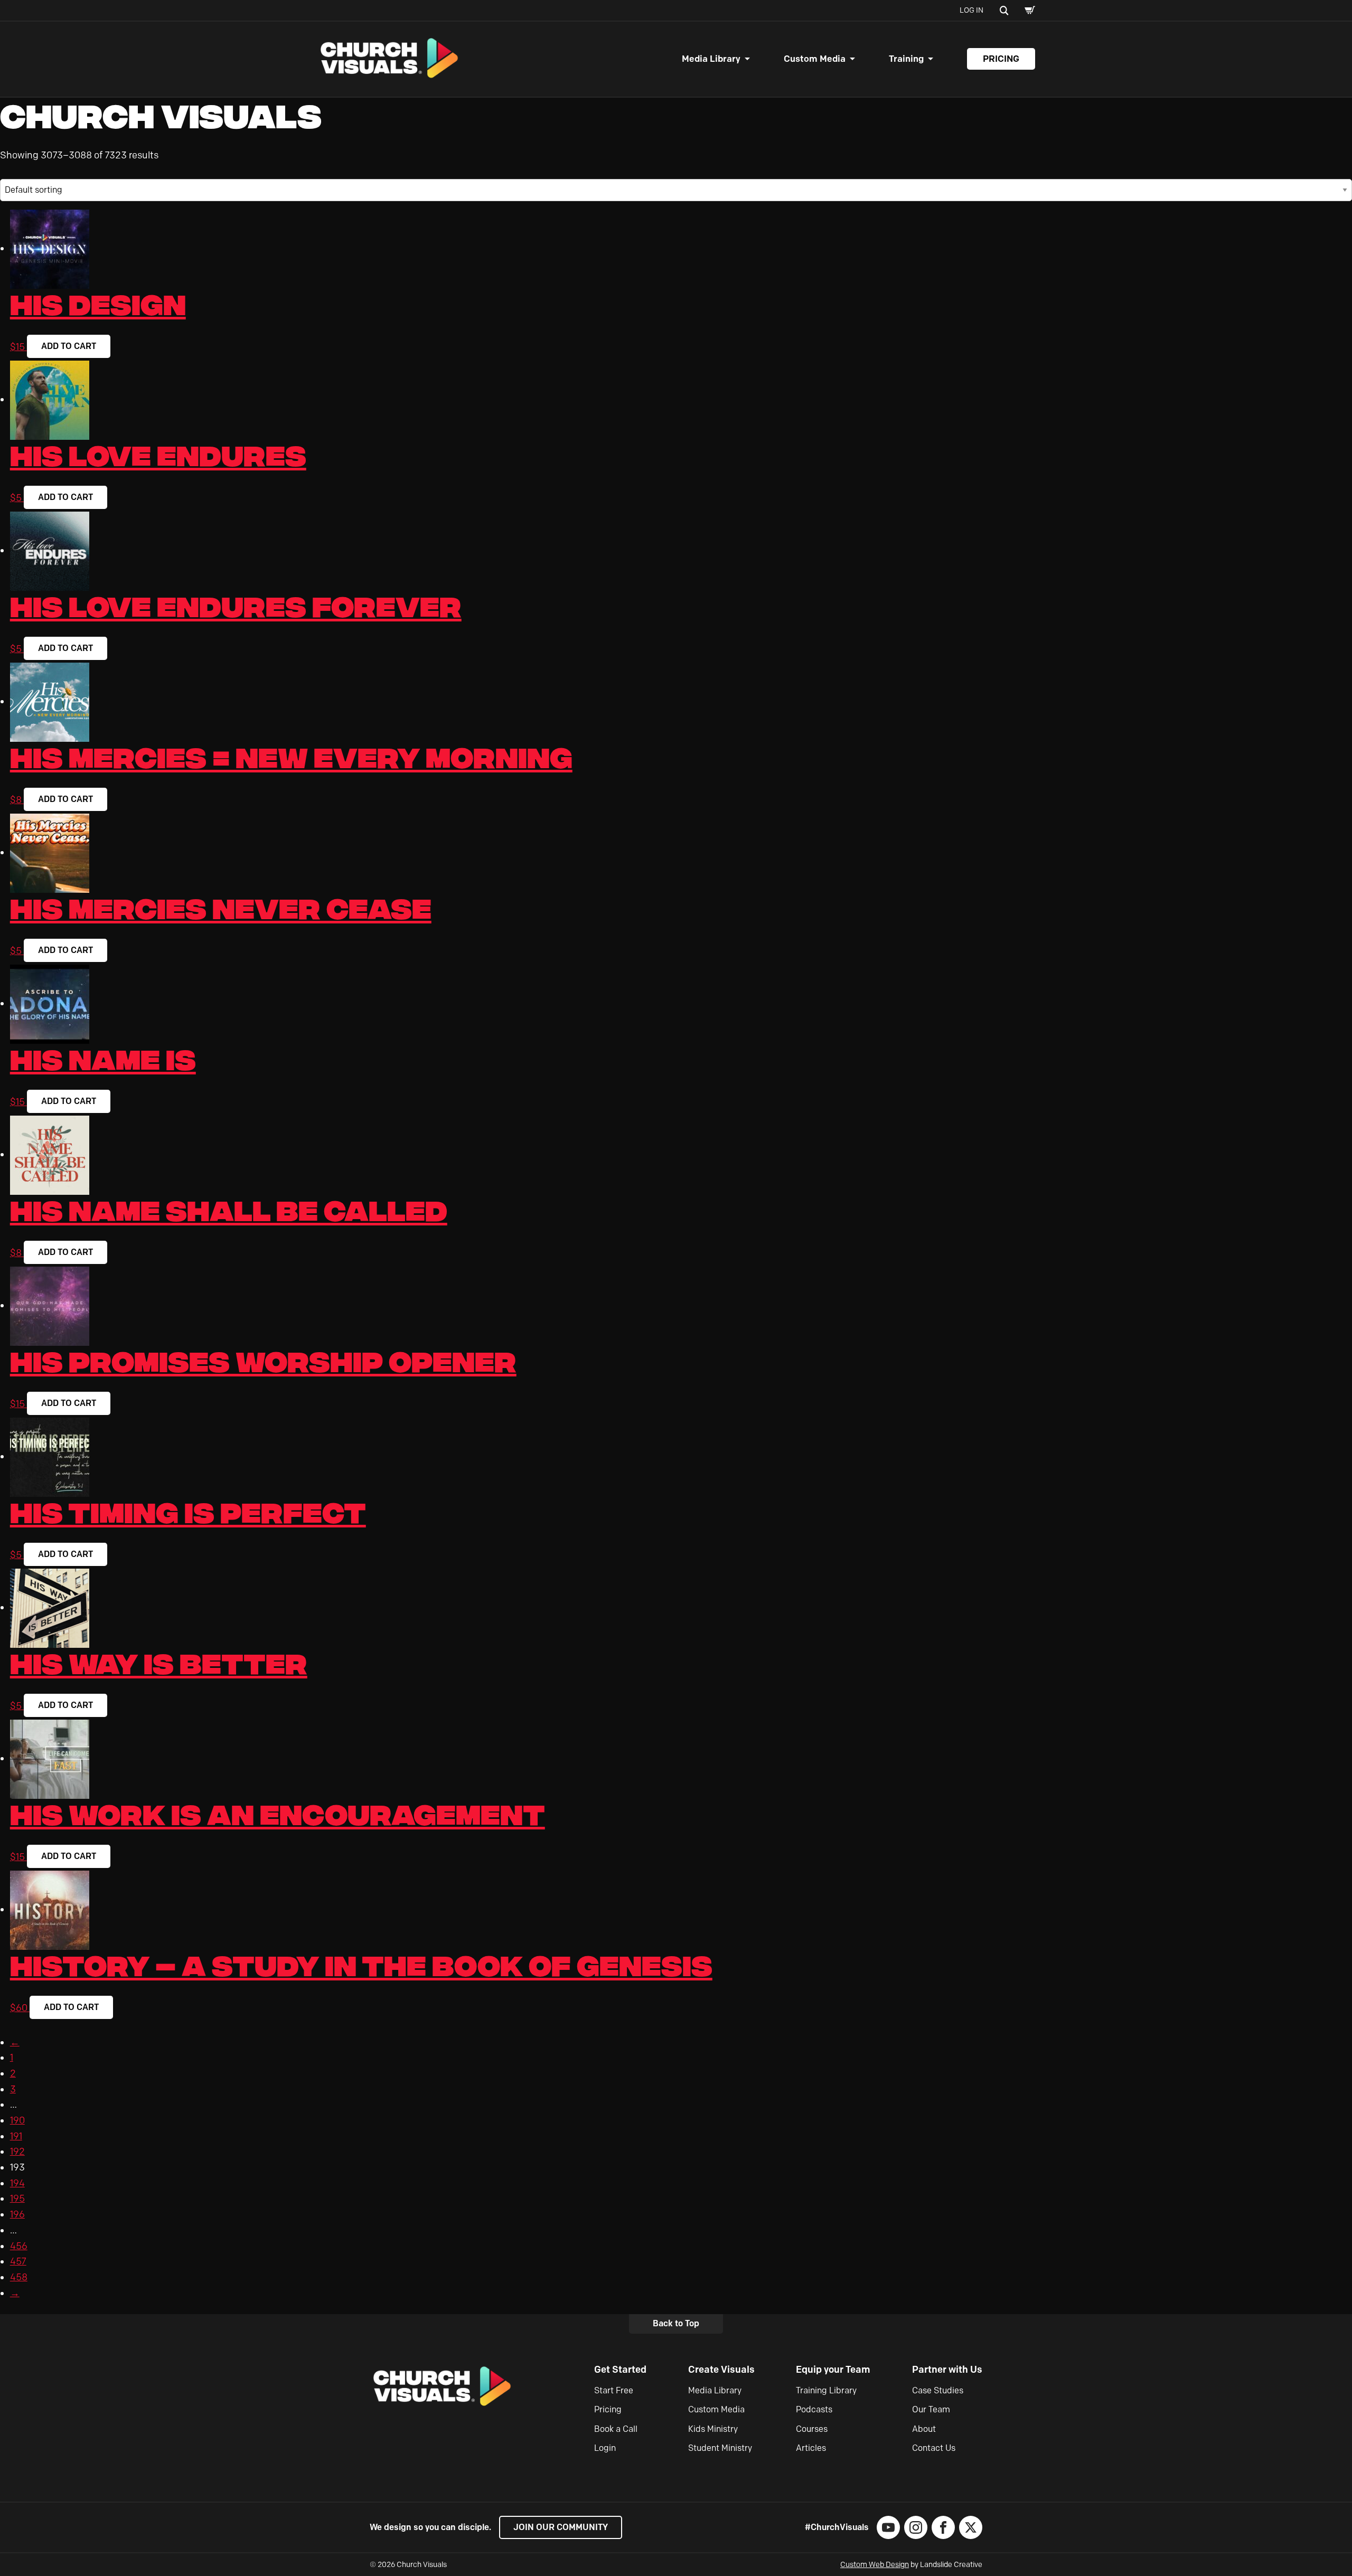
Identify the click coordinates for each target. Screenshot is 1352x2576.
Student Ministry (720, 2448)
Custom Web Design (875, 2565)
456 (19, 2246)
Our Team (931, 2409)
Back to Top (676, 2323)
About (924, 2429)
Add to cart (69, 346)
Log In (971, 10)
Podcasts (814, 2409)
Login (605, 2448)
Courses (812, 2429)
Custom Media (815, 59)
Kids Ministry (713, 2429)
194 (17, 2183)
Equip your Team (833, 2370)
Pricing (1001, 59)
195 (17, 2198)
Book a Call (616, 2429)
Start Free (614, 2390)
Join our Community (561, 2527)
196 (17, 2214)
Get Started (620, 2370)
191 (16, 2136)
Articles (811, 2448)
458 (19, 2277)
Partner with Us (947, 2370)
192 (17, 2152)
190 (17, 2120)
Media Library (711, 59)
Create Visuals (721, 2370)
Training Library (826, 2390)
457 (18, 2261)
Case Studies (938, 2390)
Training (906, 59)
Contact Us (934, 2448)
